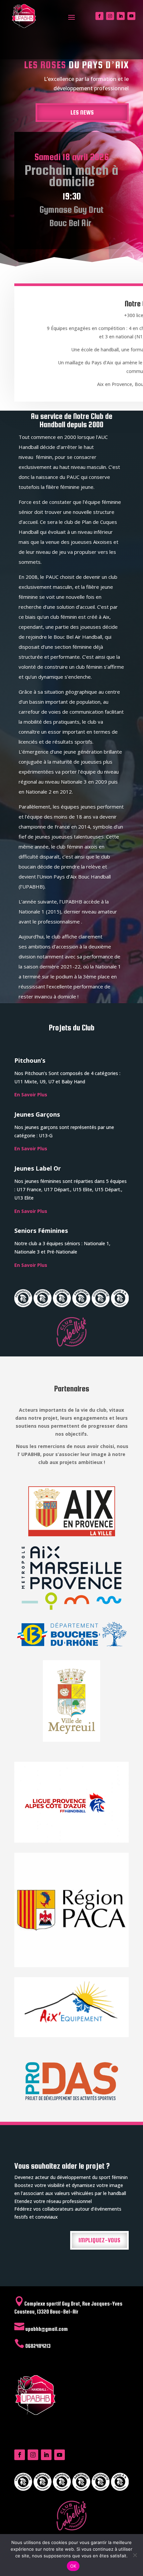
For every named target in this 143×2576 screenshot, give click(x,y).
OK (73, 2566)
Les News (82, 112)
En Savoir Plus (31, 1095)
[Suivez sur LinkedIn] (121, 16)
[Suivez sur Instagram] (110, 16)
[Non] (135, 2555)
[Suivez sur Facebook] (99, 16)
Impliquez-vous (99, 2240)
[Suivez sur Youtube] (131, 16)
